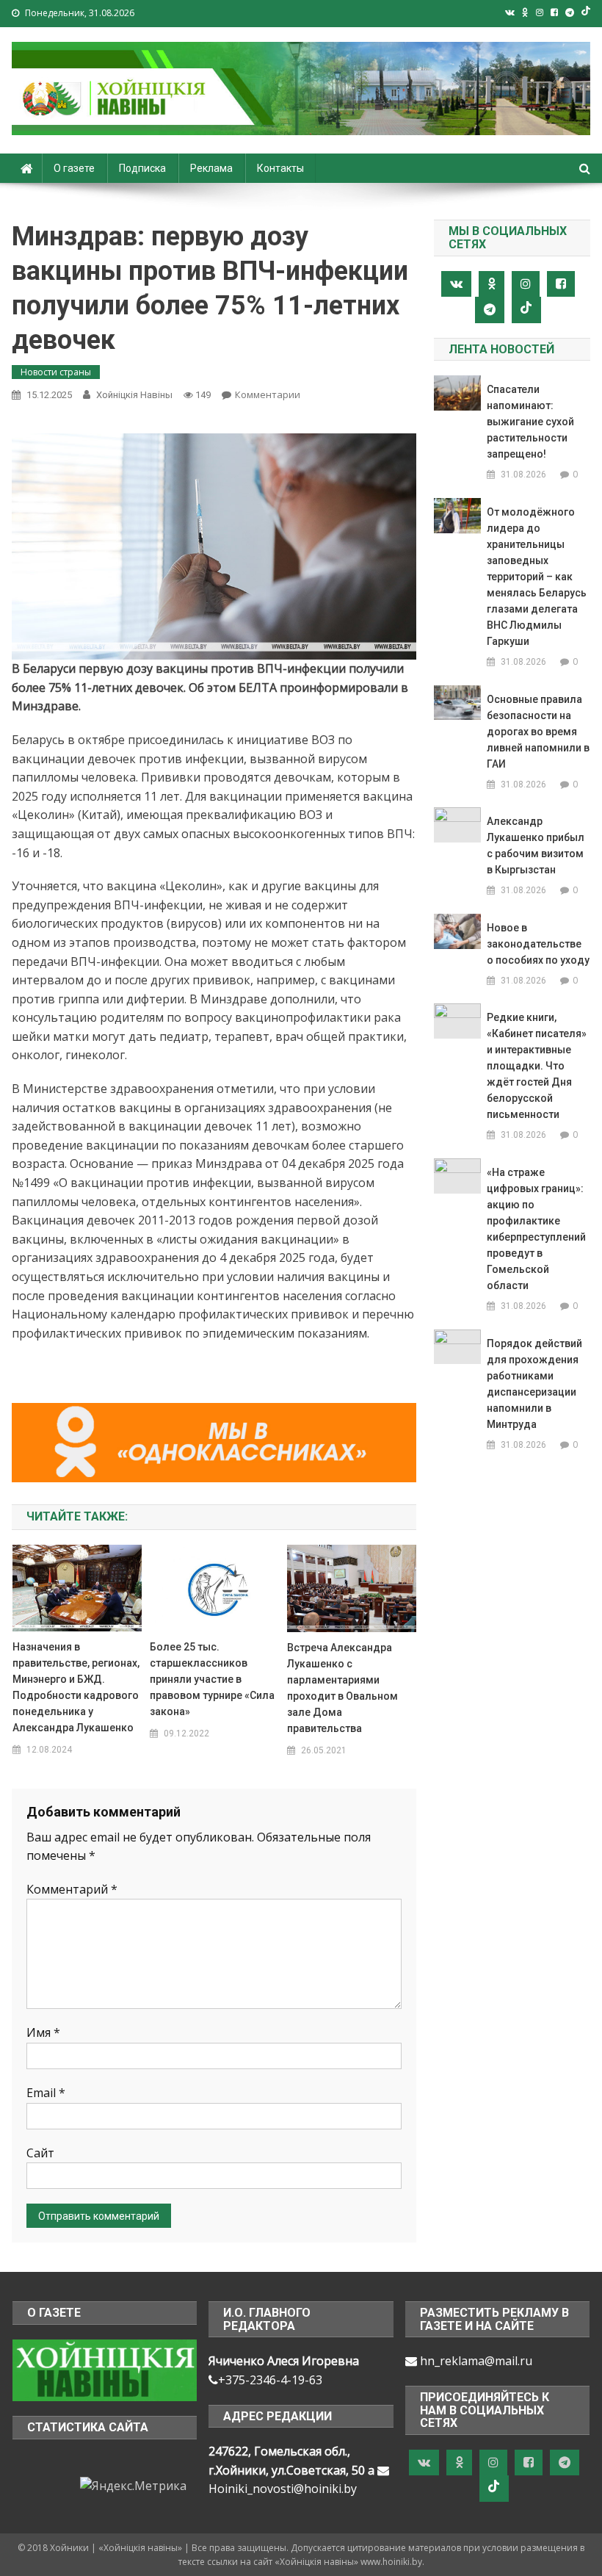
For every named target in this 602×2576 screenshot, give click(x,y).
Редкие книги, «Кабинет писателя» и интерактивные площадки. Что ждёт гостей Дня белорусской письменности (537, 1066)
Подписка (142, 168)
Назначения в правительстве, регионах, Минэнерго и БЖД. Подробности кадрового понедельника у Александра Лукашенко (76, 1687)
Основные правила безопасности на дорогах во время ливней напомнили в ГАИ (538, 732)
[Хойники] (105, 2369)
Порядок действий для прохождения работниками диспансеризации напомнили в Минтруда (534, 1384)
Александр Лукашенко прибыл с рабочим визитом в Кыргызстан (536, 845)
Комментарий (72, 1889)
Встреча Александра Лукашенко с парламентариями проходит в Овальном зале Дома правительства (342, 1688)
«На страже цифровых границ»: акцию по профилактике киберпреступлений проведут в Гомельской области (536, 1229)
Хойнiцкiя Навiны (134, 395)
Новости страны (56, 372)
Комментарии (268, 394)
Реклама (211, 168)
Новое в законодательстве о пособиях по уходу (538, 944)
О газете (74, 168)
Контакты (280, 168)
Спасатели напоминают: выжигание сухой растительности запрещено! (530, 422)
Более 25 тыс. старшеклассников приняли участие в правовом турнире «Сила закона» (212, 1679)
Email (46, 2093)
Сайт (40, 2153)
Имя (43, 2032)
